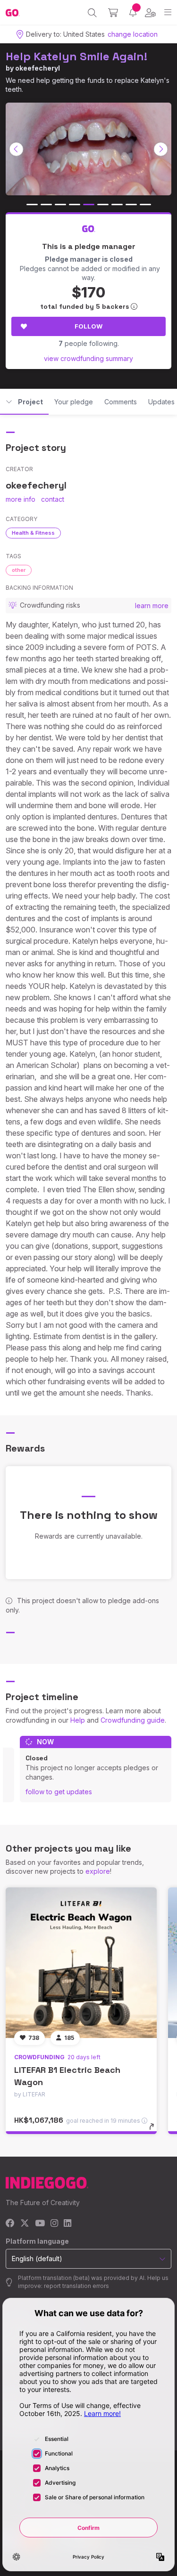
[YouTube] (40, 2224)
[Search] (92, 13)
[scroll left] (17, 149)
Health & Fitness (33, 533)
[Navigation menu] (168, 12)
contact (53, 499)
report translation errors (76, 2286)
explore (98, 1871)
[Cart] (113, 13)
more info (21, 499)
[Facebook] (10, 2224)
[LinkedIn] (67, 2224)
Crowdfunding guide (133, 1720)
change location (133, 34)
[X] (25, 2224)
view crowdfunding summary (88, 358)
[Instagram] (54, 2224)
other (19, 570)
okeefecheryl (38, 68)
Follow (88, 326)
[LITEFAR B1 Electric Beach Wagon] (81, 1963)
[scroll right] (161, 149)
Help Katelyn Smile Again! (76, 56)
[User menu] (150, 13)
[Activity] (133, 12)
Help (78, 1720)
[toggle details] (155, 2130)
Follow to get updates (59, 1792)
